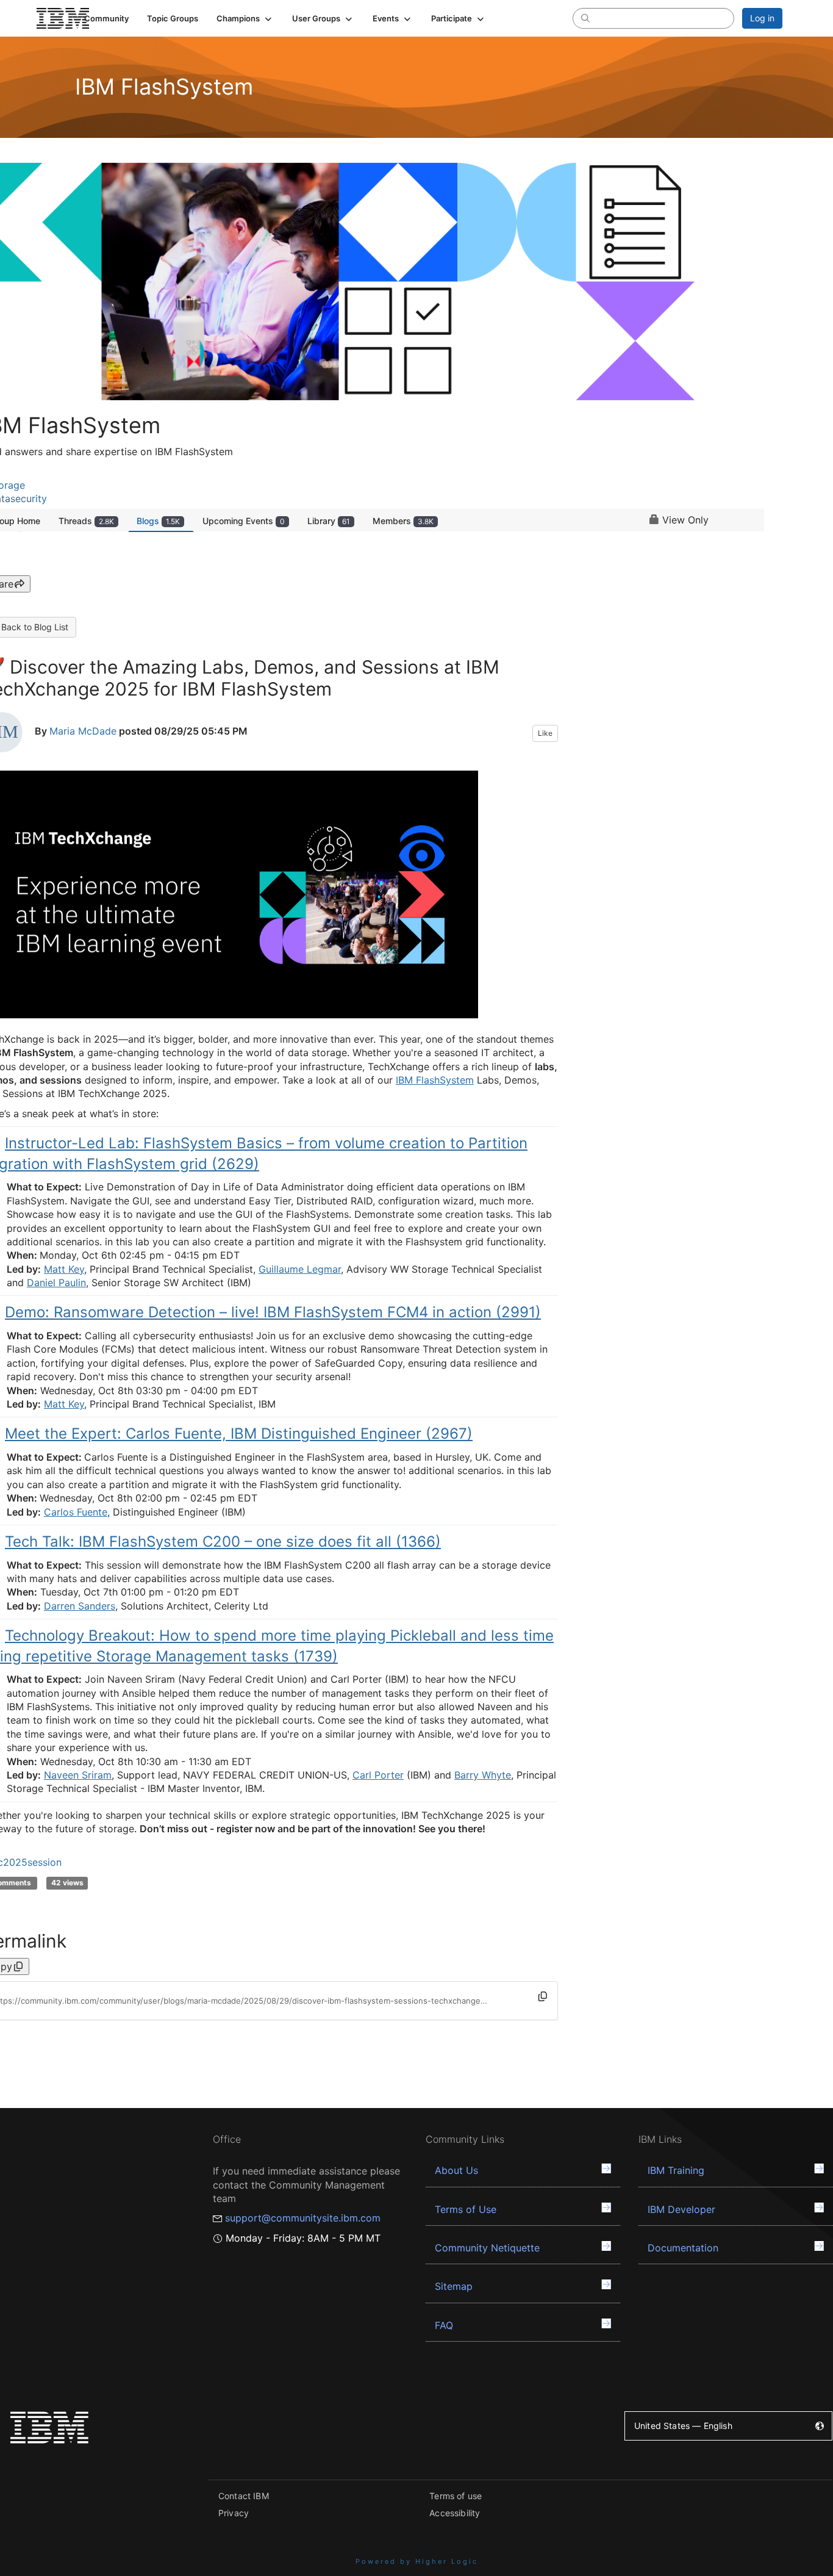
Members (403, 521)
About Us (456, 2170)
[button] (245, 18)
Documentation (683, 2248)
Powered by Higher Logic (417, 2561)
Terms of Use (466, 2209)
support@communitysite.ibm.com (303, 2218)
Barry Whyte (483, 1775)
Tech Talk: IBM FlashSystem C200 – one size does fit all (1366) (223, 1542)
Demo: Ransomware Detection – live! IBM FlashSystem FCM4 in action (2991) (273, 1312)
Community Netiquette (487, 2248)
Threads (86, 521)
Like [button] (545, 733)
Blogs (158, 521)
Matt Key (64, 1269)
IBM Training (676, 2170)
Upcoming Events (244, 521)
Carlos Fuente (76, 1512)
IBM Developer (681, 2209)
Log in (762, 18)
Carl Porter (378, 1775)
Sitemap (454, 2286)
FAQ (444, 2325)
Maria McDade (83, 731)
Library (329, 521)
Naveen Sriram (78, 1775)
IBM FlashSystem (435, 1080)
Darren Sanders (80, 1606)
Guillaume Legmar (300, 1269)
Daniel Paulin (56, 1283)
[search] (585, 18)
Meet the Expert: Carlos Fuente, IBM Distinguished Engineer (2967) (239, 1434)
